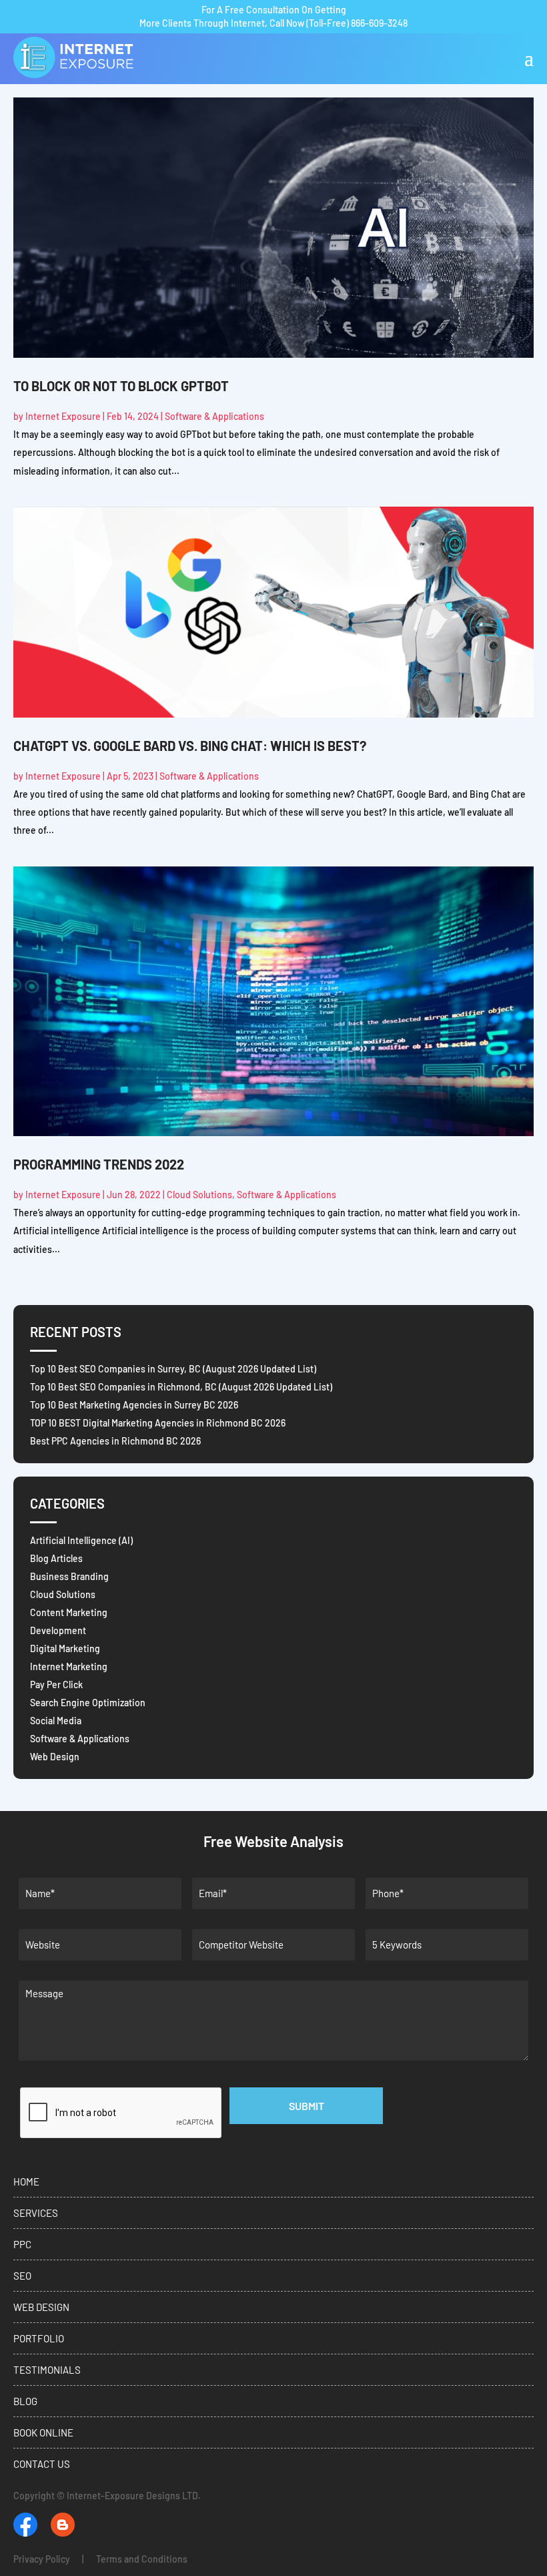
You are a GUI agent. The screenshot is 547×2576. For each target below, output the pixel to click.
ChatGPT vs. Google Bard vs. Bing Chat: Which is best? (190, 746)
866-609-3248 (379, 23)
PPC (22, 2244)
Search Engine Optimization (88, 1703)
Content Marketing (69, 1612)
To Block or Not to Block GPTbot (121, 386)
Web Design (55, 1757)
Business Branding (69, 1576)
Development (58, 1630)
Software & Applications (214, 416)
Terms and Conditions (142, 2559)
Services (36, 2213)
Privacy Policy (42, 2559)
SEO (22, 2276)
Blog (25, 2401)
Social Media (56, 1721)
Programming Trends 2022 (99, 1164)
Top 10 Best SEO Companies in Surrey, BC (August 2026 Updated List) (173, 1369)
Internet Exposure (63, 416)
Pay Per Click (56, 1685)
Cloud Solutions (199, 1195)
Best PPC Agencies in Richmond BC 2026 (115, 1441)
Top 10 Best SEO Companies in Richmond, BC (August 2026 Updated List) (181, 1387)
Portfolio (39, 2338)
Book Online (43, 2432)
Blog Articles (56, 1558)
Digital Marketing (65, 1648)
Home (26, 2181)
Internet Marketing (69, 1666)
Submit (307, 2106)
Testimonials (47, 2370)
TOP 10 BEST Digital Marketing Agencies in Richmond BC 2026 (158, 1423)
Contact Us (42, 2464)
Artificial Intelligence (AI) (81, 1540)
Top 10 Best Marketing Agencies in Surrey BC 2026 (134, 1405)
